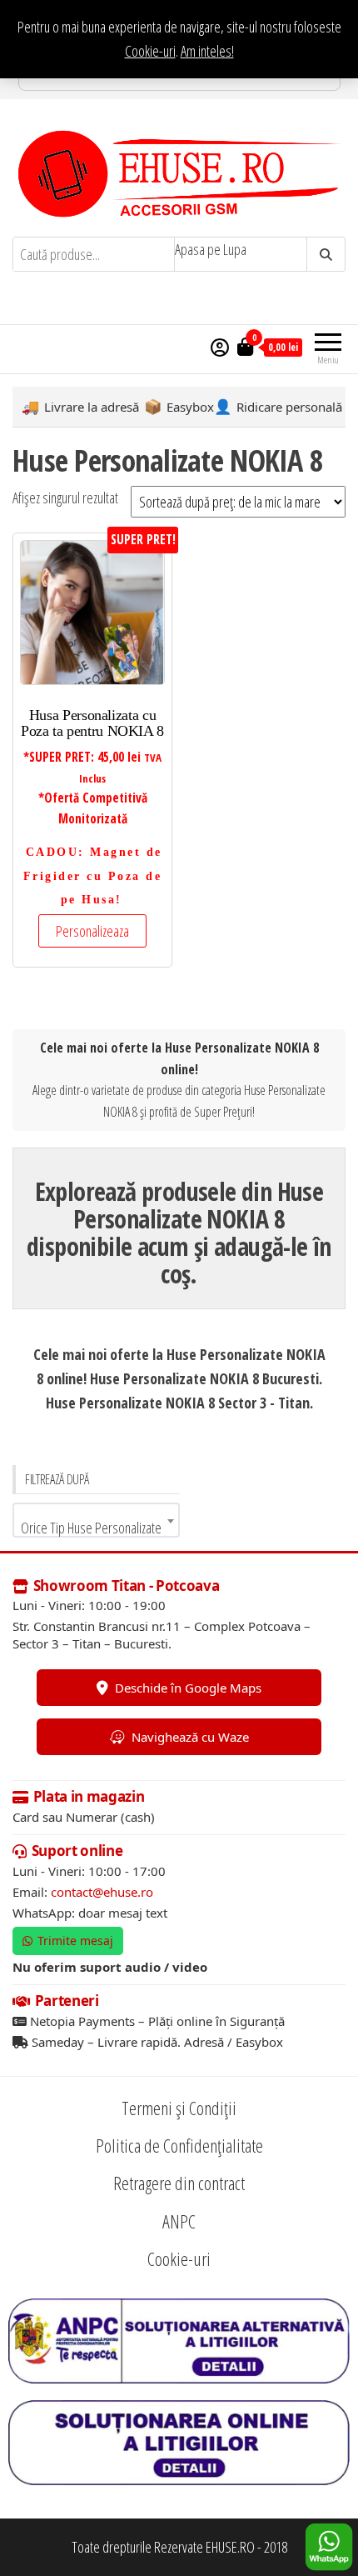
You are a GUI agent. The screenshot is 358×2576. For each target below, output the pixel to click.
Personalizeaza (92, 931)
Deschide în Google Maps (188, 1688)
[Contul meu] (220, 347)
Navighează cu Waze (190, 1737)
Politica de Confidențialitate (179, 2145)
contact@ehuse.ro (102, 1892)
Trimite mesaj (75, 1941)
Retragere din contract (179, 2183)
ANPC (179, 2221)
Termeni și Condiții (179, 2108)
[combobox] (96, 1520)
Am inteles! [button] (207, 51)
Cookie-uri (150, 51)
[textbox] (96, 1528)
